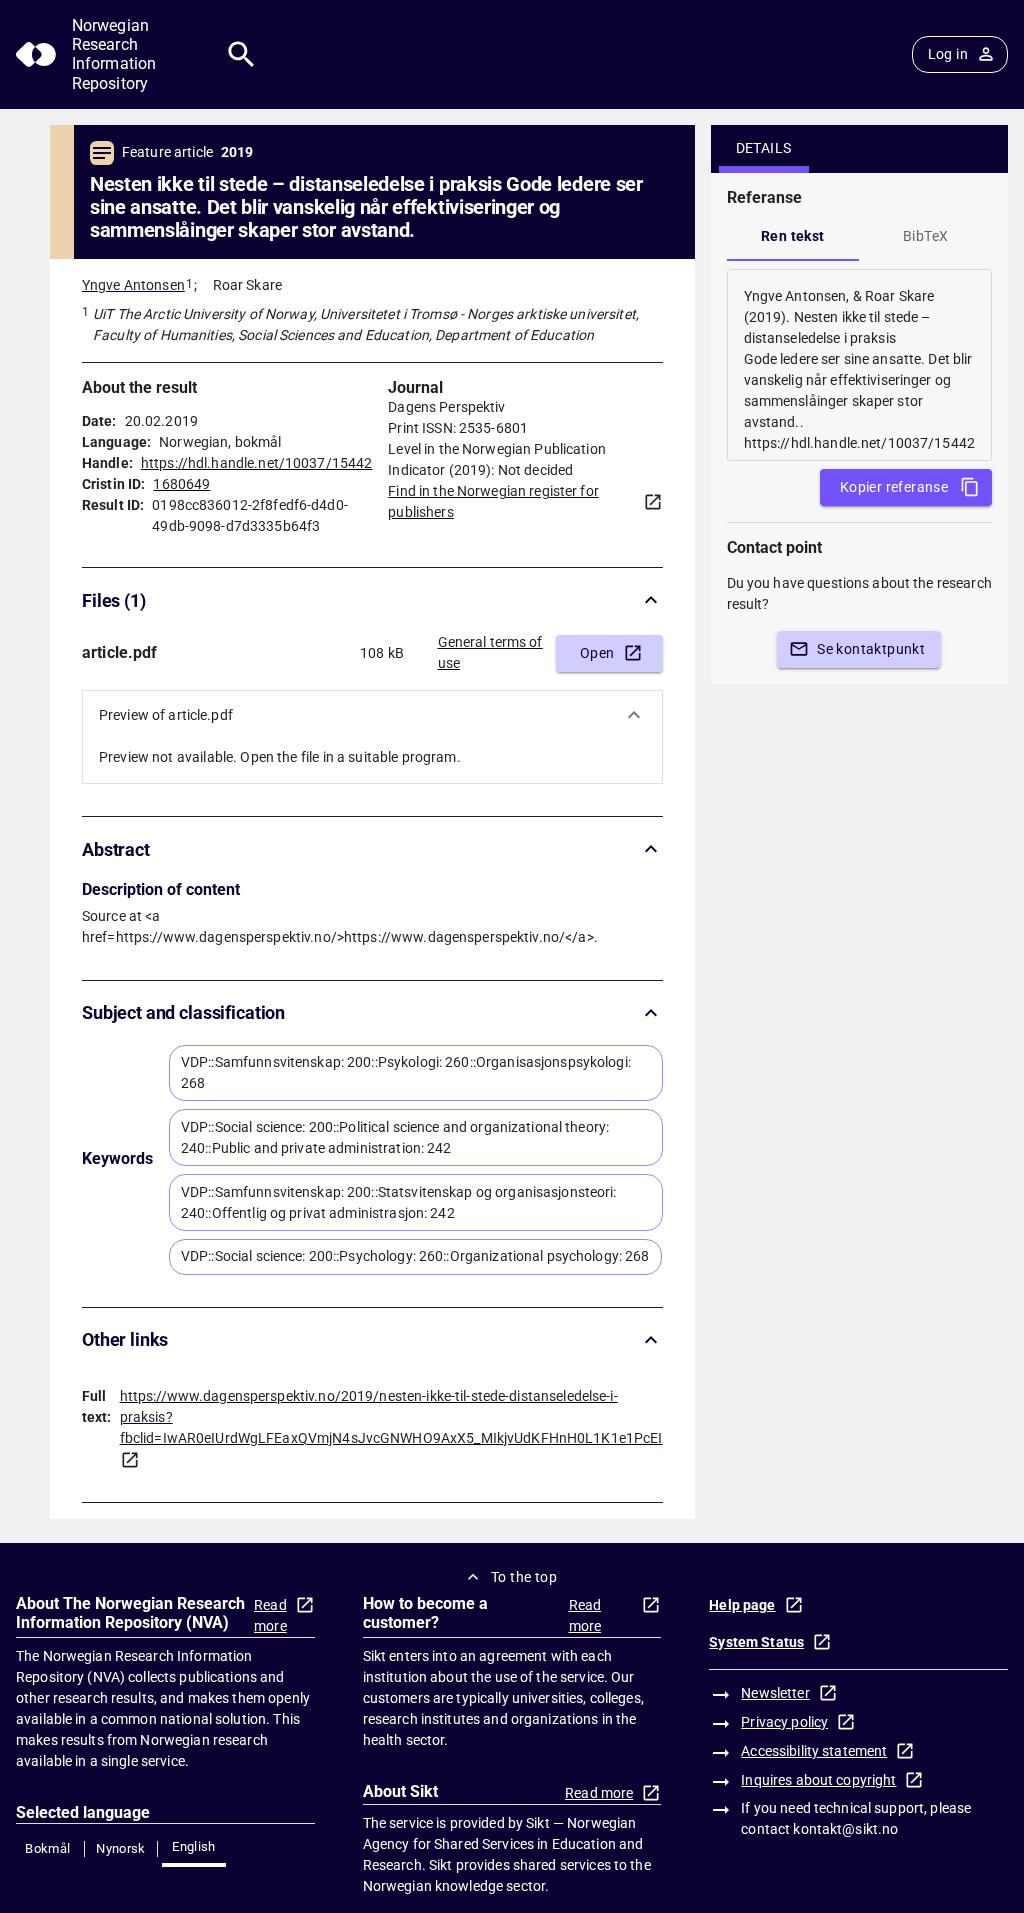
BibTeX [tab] (925, 236)
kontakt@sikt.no (845, 1829)
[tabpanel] (859, 365)
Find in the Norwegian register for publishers (493, 501)
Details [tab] (764, 148)
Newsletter (775, 1693)
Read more (270, 1615)
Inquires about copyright (818, 1780)
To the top (524, 1577)
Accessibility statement (814, 1751)
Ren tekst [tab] (793, 236)
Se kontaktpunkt (871, 649)
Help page (742, 1605)
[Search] (241, 54)
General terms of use (490, 652)
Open (597, 653)
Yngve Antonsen (133, 285)
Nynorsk (121, 1848)
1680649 (181, 484)
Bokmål (47, 1848)
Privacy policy (784, 1722)
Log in (948, 54)
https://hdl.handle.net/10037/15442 (256, 463)
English (194, 1846)
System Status (756, 1642)
